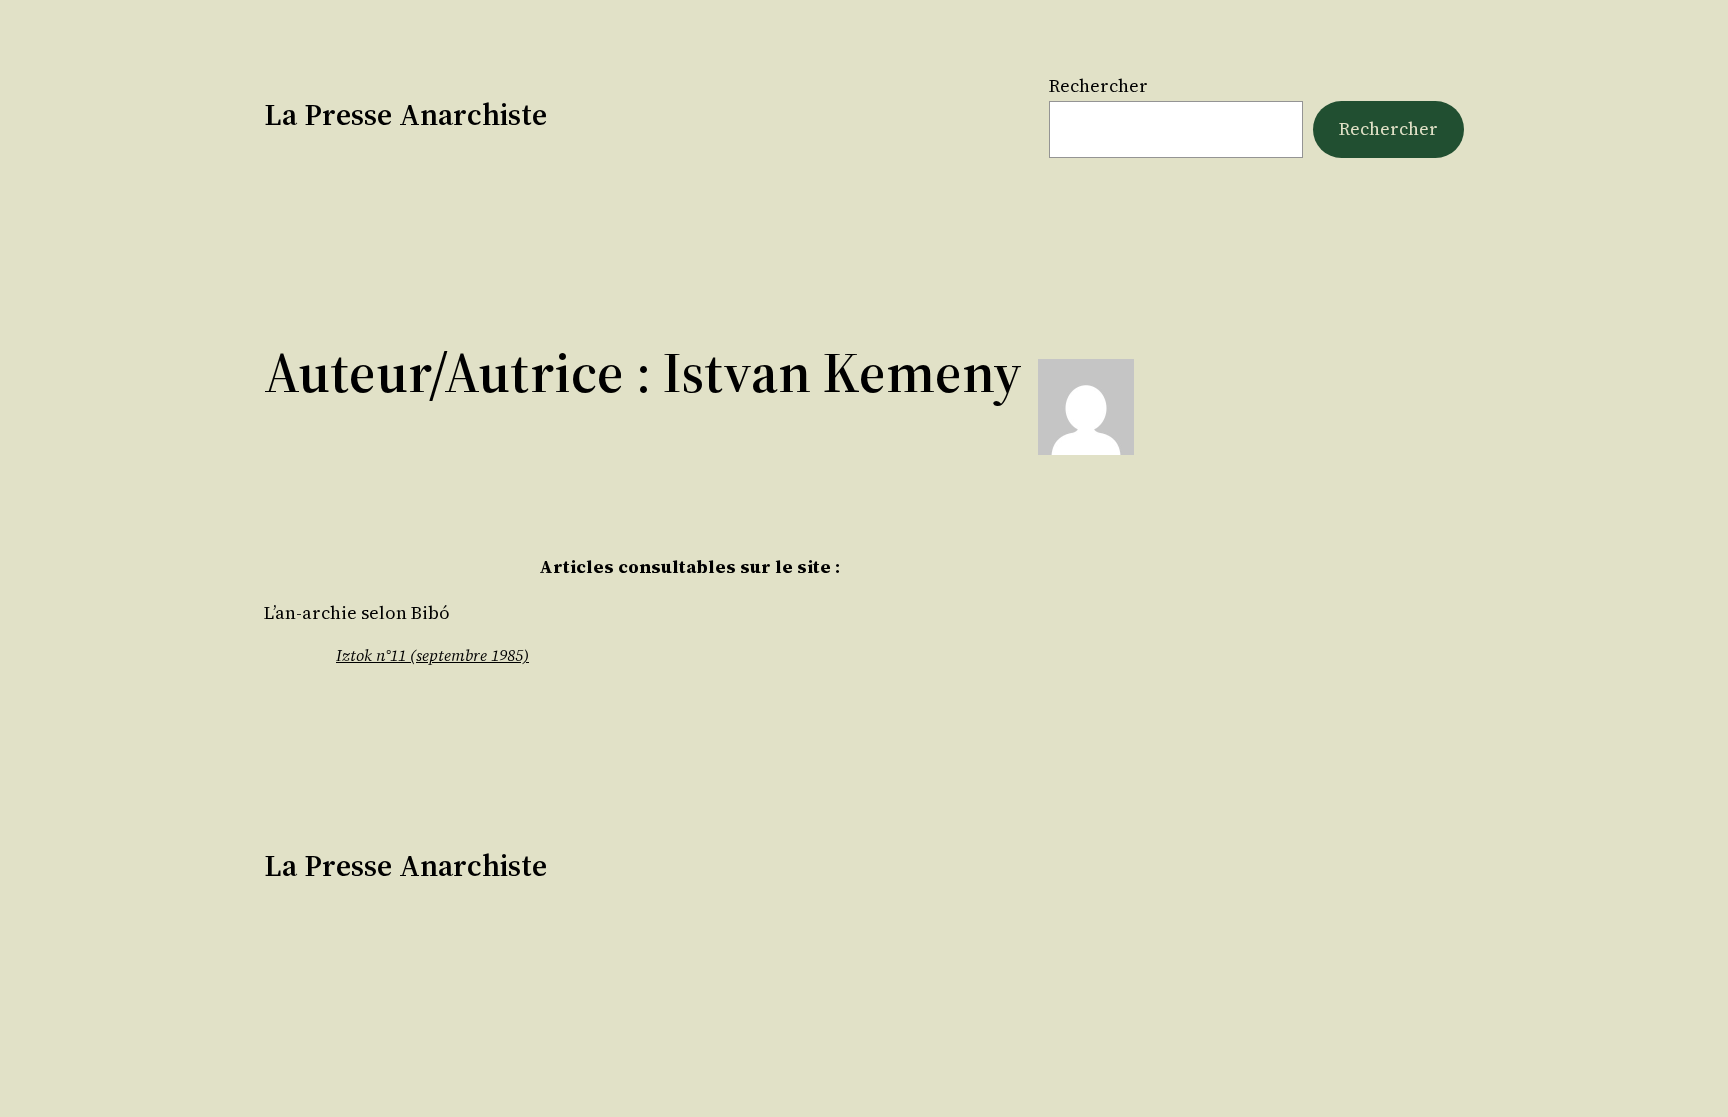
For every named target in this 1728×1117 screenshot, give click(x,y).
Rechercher (1098, 85)
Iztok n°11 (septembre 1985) (432, 655)
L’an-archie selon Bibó (357, 613)
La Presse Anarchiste (405, 114)
